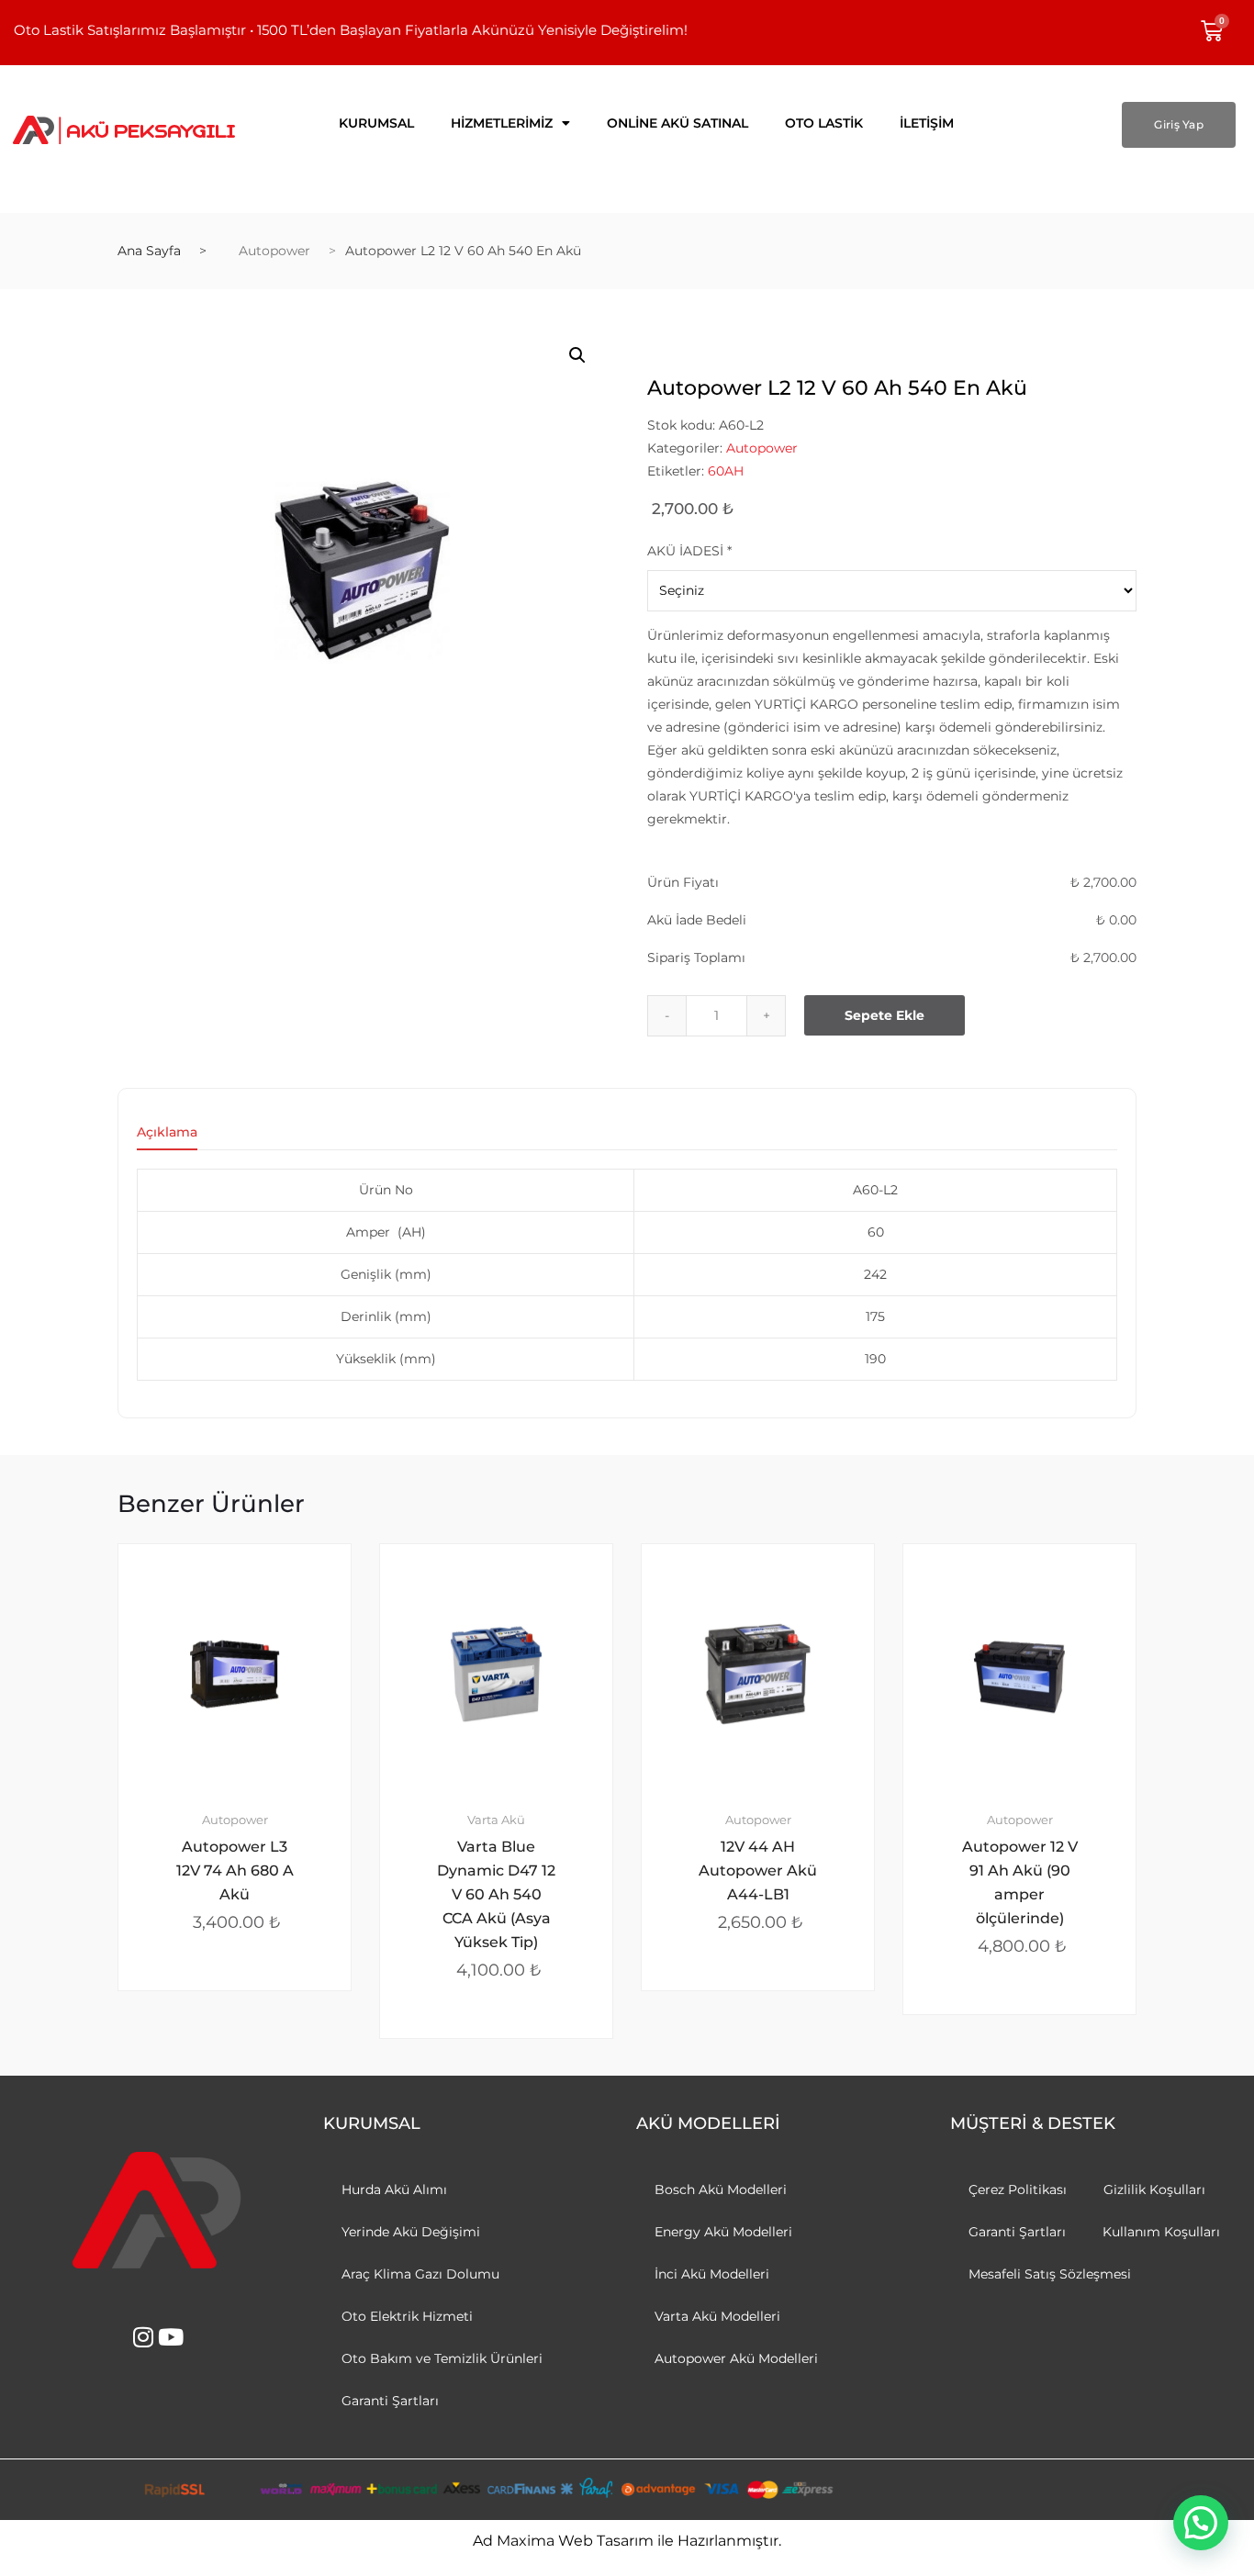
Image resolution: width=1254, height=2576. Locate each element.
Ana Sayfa (149, 251)
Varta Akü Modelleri (717, 2316)
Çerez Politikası (1018, 2190)
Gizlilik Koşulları (1154, 2190)
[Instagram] (143, 2337)
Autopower (274, 251)
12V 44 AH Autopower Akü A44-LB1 (758, 1870)
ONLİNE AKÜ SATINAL (677, 123)
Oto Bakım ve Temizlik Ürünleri (442, 2358)
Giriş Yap (1179, 124)
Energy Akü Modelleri (723, 2232)
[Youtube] (170, 2337)
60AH (726, 471)
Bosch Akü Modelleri (721, 2190)
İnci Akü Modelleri (712, 2274)
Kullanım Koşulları (1161, 2232)
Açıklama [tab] (167, 1133)
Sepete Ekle (885, 1015)
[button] (577, 355)
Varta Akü (496, 1820)
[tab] (167, 1138)
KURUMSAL (376, 123)
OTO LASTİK (824, 123)
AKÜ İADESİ (689, 551)
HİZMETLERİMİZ (502, 123)
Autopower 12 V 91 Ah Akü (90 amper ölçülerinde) (1020, 1882)
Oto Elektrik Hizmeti (407, 2316)
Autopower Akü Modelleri (736, 2358)
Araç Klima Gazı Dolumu (420, 2274)
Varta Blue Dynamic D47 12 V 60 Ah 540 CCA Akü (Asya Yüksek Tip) (496, 1894)
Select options (245, 2052)
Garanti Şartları (390, 2401)
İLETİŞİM (927, 123)
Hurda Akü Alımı (394, 2190)
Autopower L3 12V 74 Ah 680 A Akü (235, 1870)
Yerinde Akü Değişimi (411, 2232)
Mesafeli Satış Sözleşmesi (1050, 2274)
